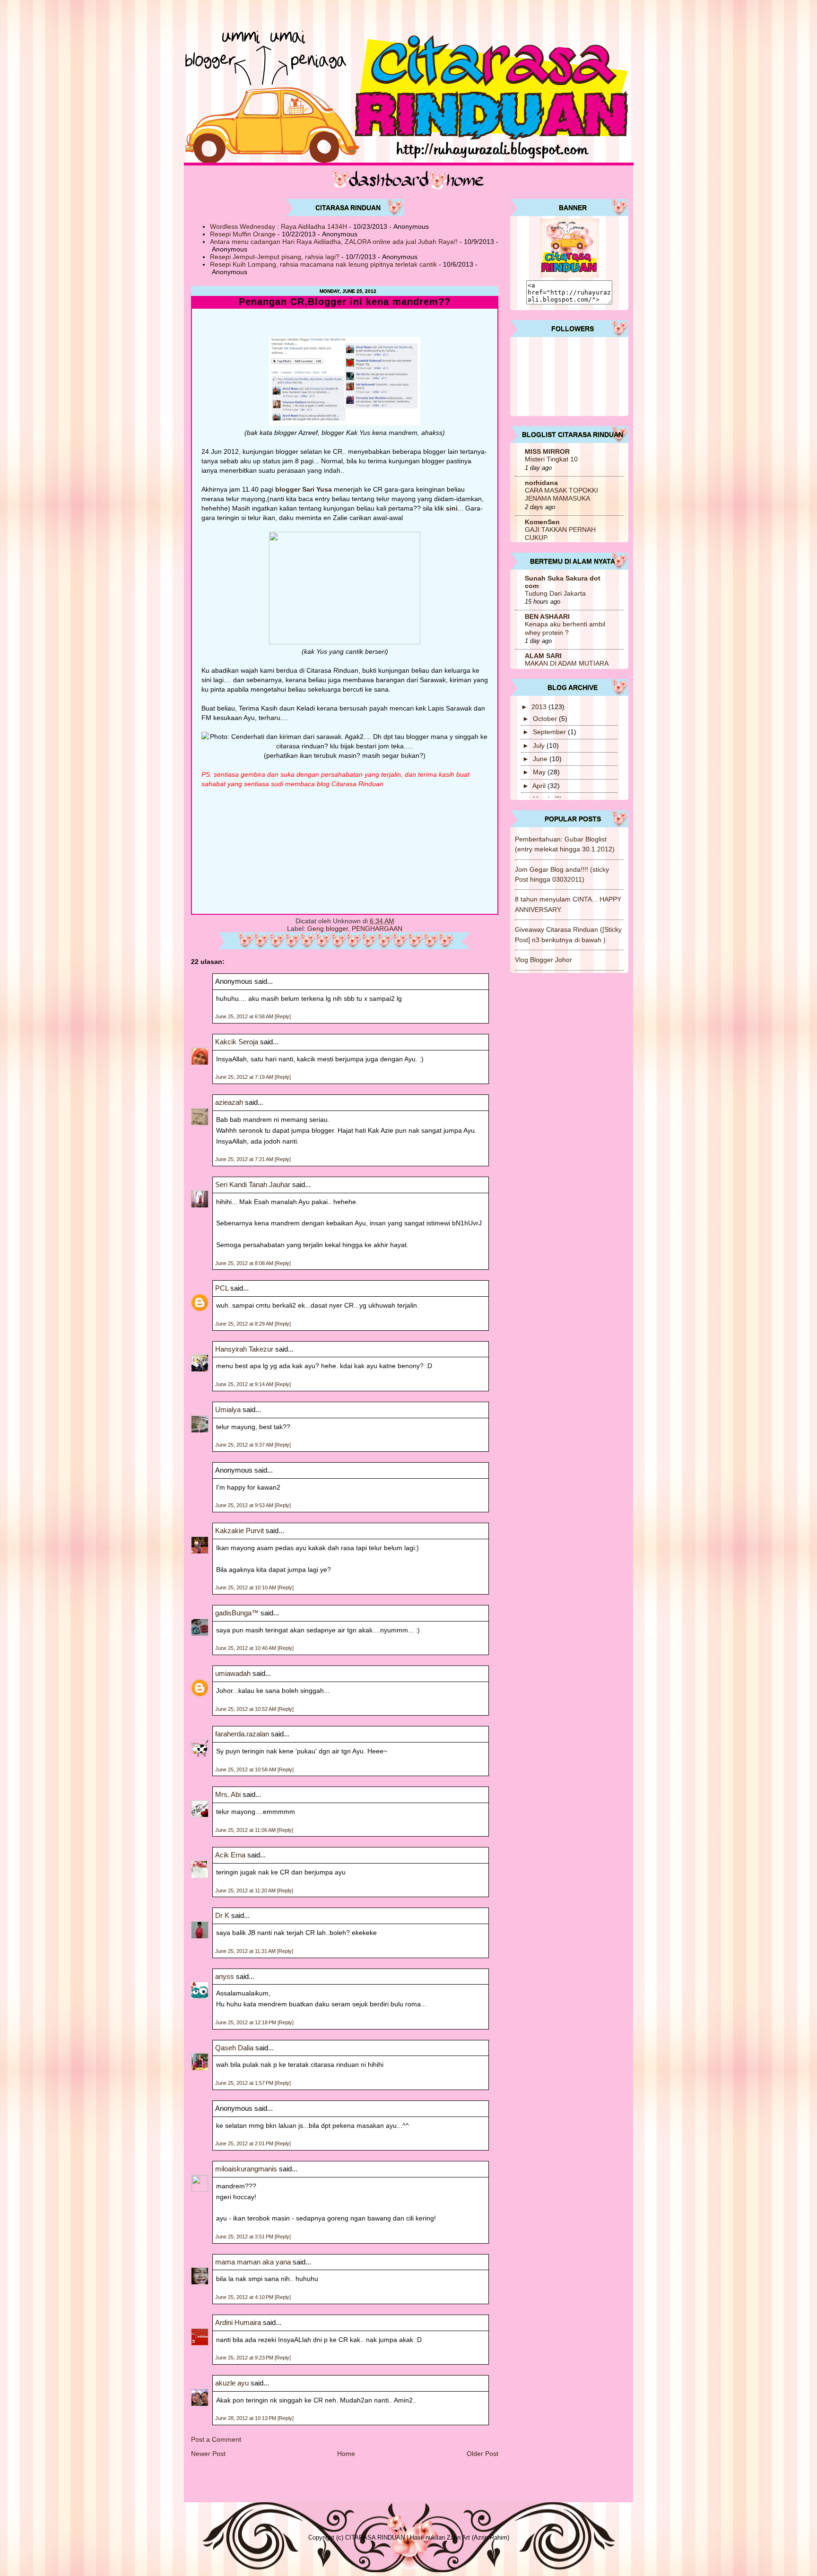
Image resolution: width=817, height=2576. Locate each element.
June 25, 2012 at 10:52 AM (246, 1709)
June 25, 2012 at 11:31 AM (246, 1951)
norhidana (541, 483)
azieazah (229, 1102)
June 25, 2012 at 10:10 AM (246, 1587)
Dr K (222, 1915)
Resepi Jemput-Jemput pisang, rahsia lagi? (275, 257)
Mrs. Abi (228, 1794)
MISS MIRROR (547, 451)
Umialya (228, 1409)
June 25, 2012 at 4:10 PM (245, 2297)
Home (346, 2454)
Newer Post (208, 2454)
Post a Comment (216, 2439)
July (540, 746)
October (546, 719)
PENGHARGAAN (377, 928)
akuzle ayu (232, 2383)
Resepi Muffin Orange (243, 234)
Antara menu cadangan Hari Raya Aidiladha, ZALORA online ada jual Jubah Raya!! (334, 242)
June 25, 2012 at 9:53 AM (245, 1505)
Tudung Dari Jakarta (555, 594)
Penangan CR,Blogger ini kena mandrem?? (345, 302)
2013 (540, 707)
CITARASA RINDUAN (375, 2537)
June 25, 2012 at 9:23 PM (245, 2358)
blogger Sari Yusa (303, 489)
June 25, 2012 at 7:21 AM (245, 1159)
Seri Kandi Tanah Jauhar (253, 1184)
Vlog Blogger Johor (543, 960)
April (540, 786)
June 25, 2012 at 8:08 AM (245, 1263)
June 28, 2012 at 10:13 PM (246, 2418)
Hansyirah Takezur (244, 1349)
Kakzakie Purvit (239, 1531)
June (541, 759)
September (550, 732)
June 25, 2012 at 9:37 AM (245, 1445)
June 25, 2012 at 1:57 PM (245, 2083)
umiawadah (233, 1673)
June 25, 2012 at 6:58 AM (245, 1016)
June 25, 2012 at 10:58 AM (246, 1769)
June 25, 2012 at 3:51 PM (245, 2237)
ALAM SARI (543, 656)
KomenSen (542, 522)
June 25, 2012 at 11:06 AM (246, 1830)
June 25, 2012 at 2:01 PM (245, 2143)
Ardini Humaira (238, 2322)
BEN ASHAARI (547, 616)
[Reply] (283, 1016)
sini (452, 508)
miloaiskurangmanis (246, 2169)
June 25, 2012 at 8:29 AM (245, 1324)
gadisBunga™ (237, 1613)
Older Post (482, 2454)
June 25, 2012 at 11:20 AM (246, 1891)
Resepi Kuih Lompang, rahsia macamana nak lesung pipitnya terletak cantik (323, 264)
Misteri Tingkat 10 (551, 459)
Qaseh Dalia (234, 2048)
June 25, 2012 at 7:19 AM (245, 1077)
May (540, 772)
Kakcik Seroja (237, 1042)
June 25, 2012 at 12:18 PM (246, 2022)
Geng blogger (328, 928)
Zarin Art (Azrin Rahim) (478, 2537)
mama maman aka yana (253, 2262)
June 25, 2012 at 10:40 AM (246, 1648)
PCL (222, 1288)
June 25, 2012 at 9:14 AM (245, 1384)
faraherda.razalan (242, 1734)
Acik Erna (230, 1855)
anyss (225, 1976)
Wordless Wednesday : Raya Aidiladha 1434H (278, 226)
